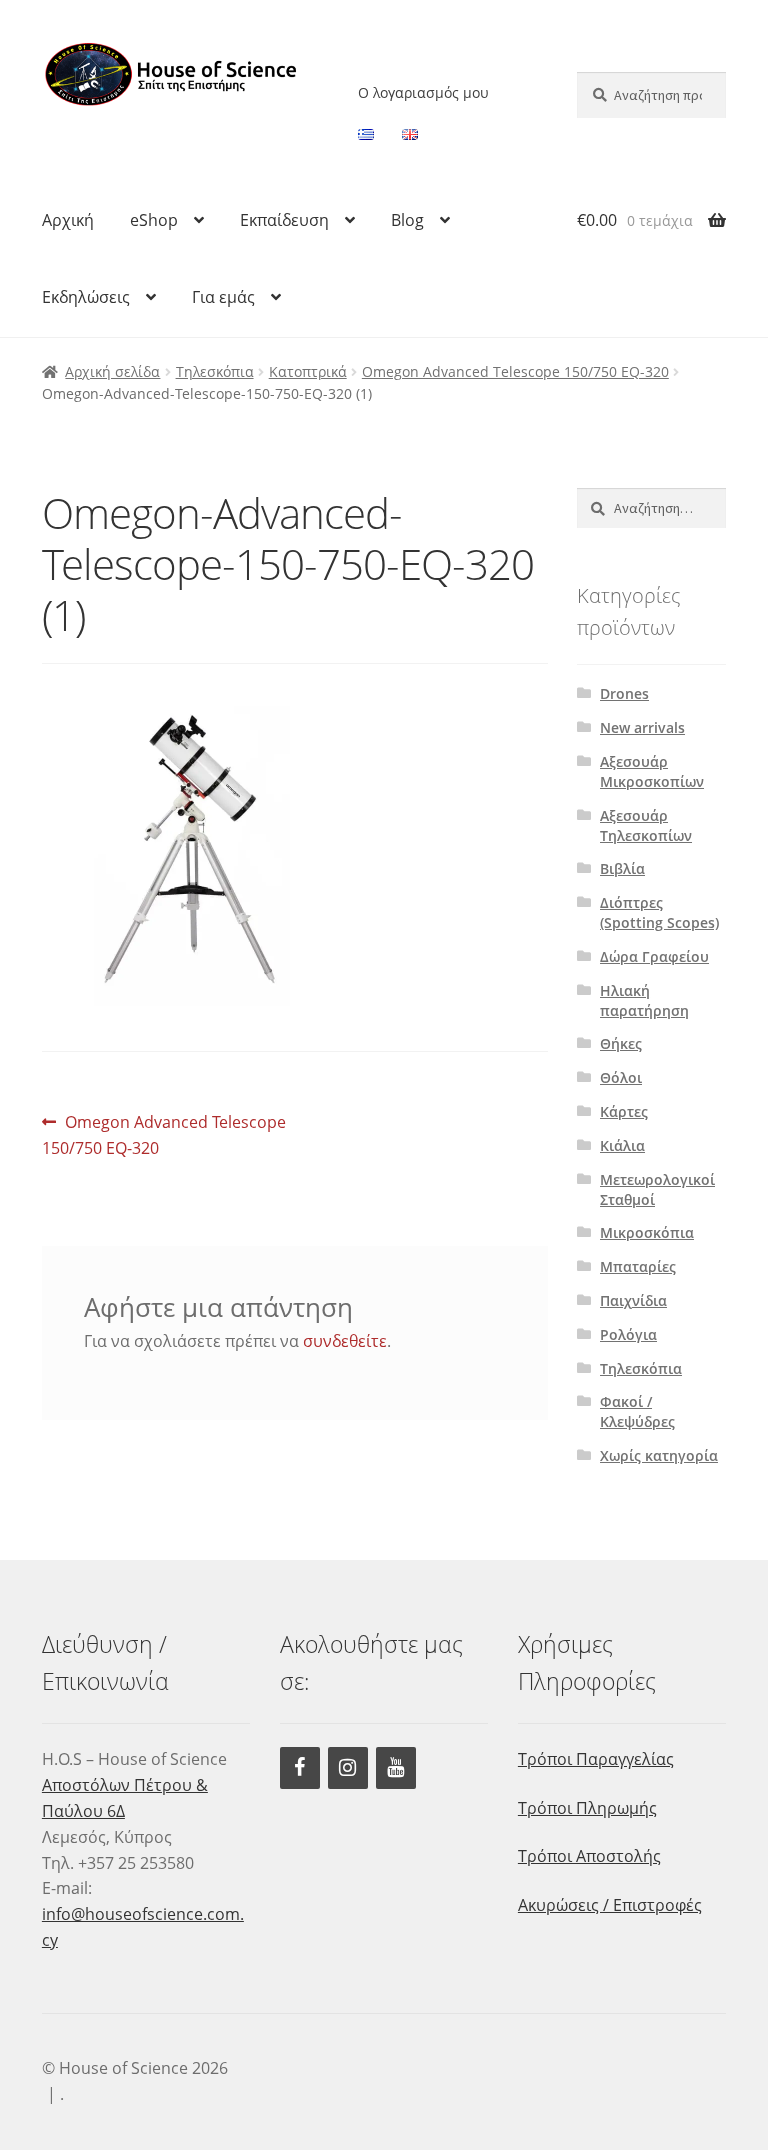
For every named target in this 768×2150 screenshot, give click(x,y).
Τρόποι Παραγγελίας (596, 1759)
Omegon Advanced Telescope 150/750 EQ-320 (515, 371)
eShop (154, 220)
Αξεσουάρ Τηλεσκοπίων (646, 825)
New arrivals (642, 727)
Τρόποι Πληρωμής (587, 1808)
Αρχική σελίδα (112, 371)
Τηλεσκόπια (215, 371)
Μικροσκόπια (647, 1232)
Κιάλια (622, 1145)
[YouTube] (396, 1768)
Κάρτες (624, 1111)
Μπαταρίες (638, 1266)
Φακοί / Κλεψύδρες (637, 1411)
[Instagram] (348, 1768)
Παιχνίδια (633, 1300)
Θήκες (621, 1043)
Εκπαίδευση (284, 220)
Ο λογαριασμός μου (423, 92)
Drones (624, 693)
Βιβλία (622, 868)
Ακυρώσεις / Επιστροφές (610, 1905)
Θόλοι (621, 1077)
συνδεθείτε (345, 1341)
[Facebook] (300, 1768)
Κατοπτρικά (308, 371)
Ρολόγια (628, 1334)
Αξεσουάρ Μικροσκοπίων (652, 771)
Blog (407, 220)
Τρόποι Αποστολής (589, 1856)
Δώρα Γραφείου (654, 956)
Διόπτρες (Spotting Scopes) (659, 912)
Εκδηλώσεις (86, 297)
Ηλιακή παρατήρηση (644, 1000)
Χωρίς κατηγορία (659, 1455)
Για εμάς (223, 297)
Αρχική (68, 220)
